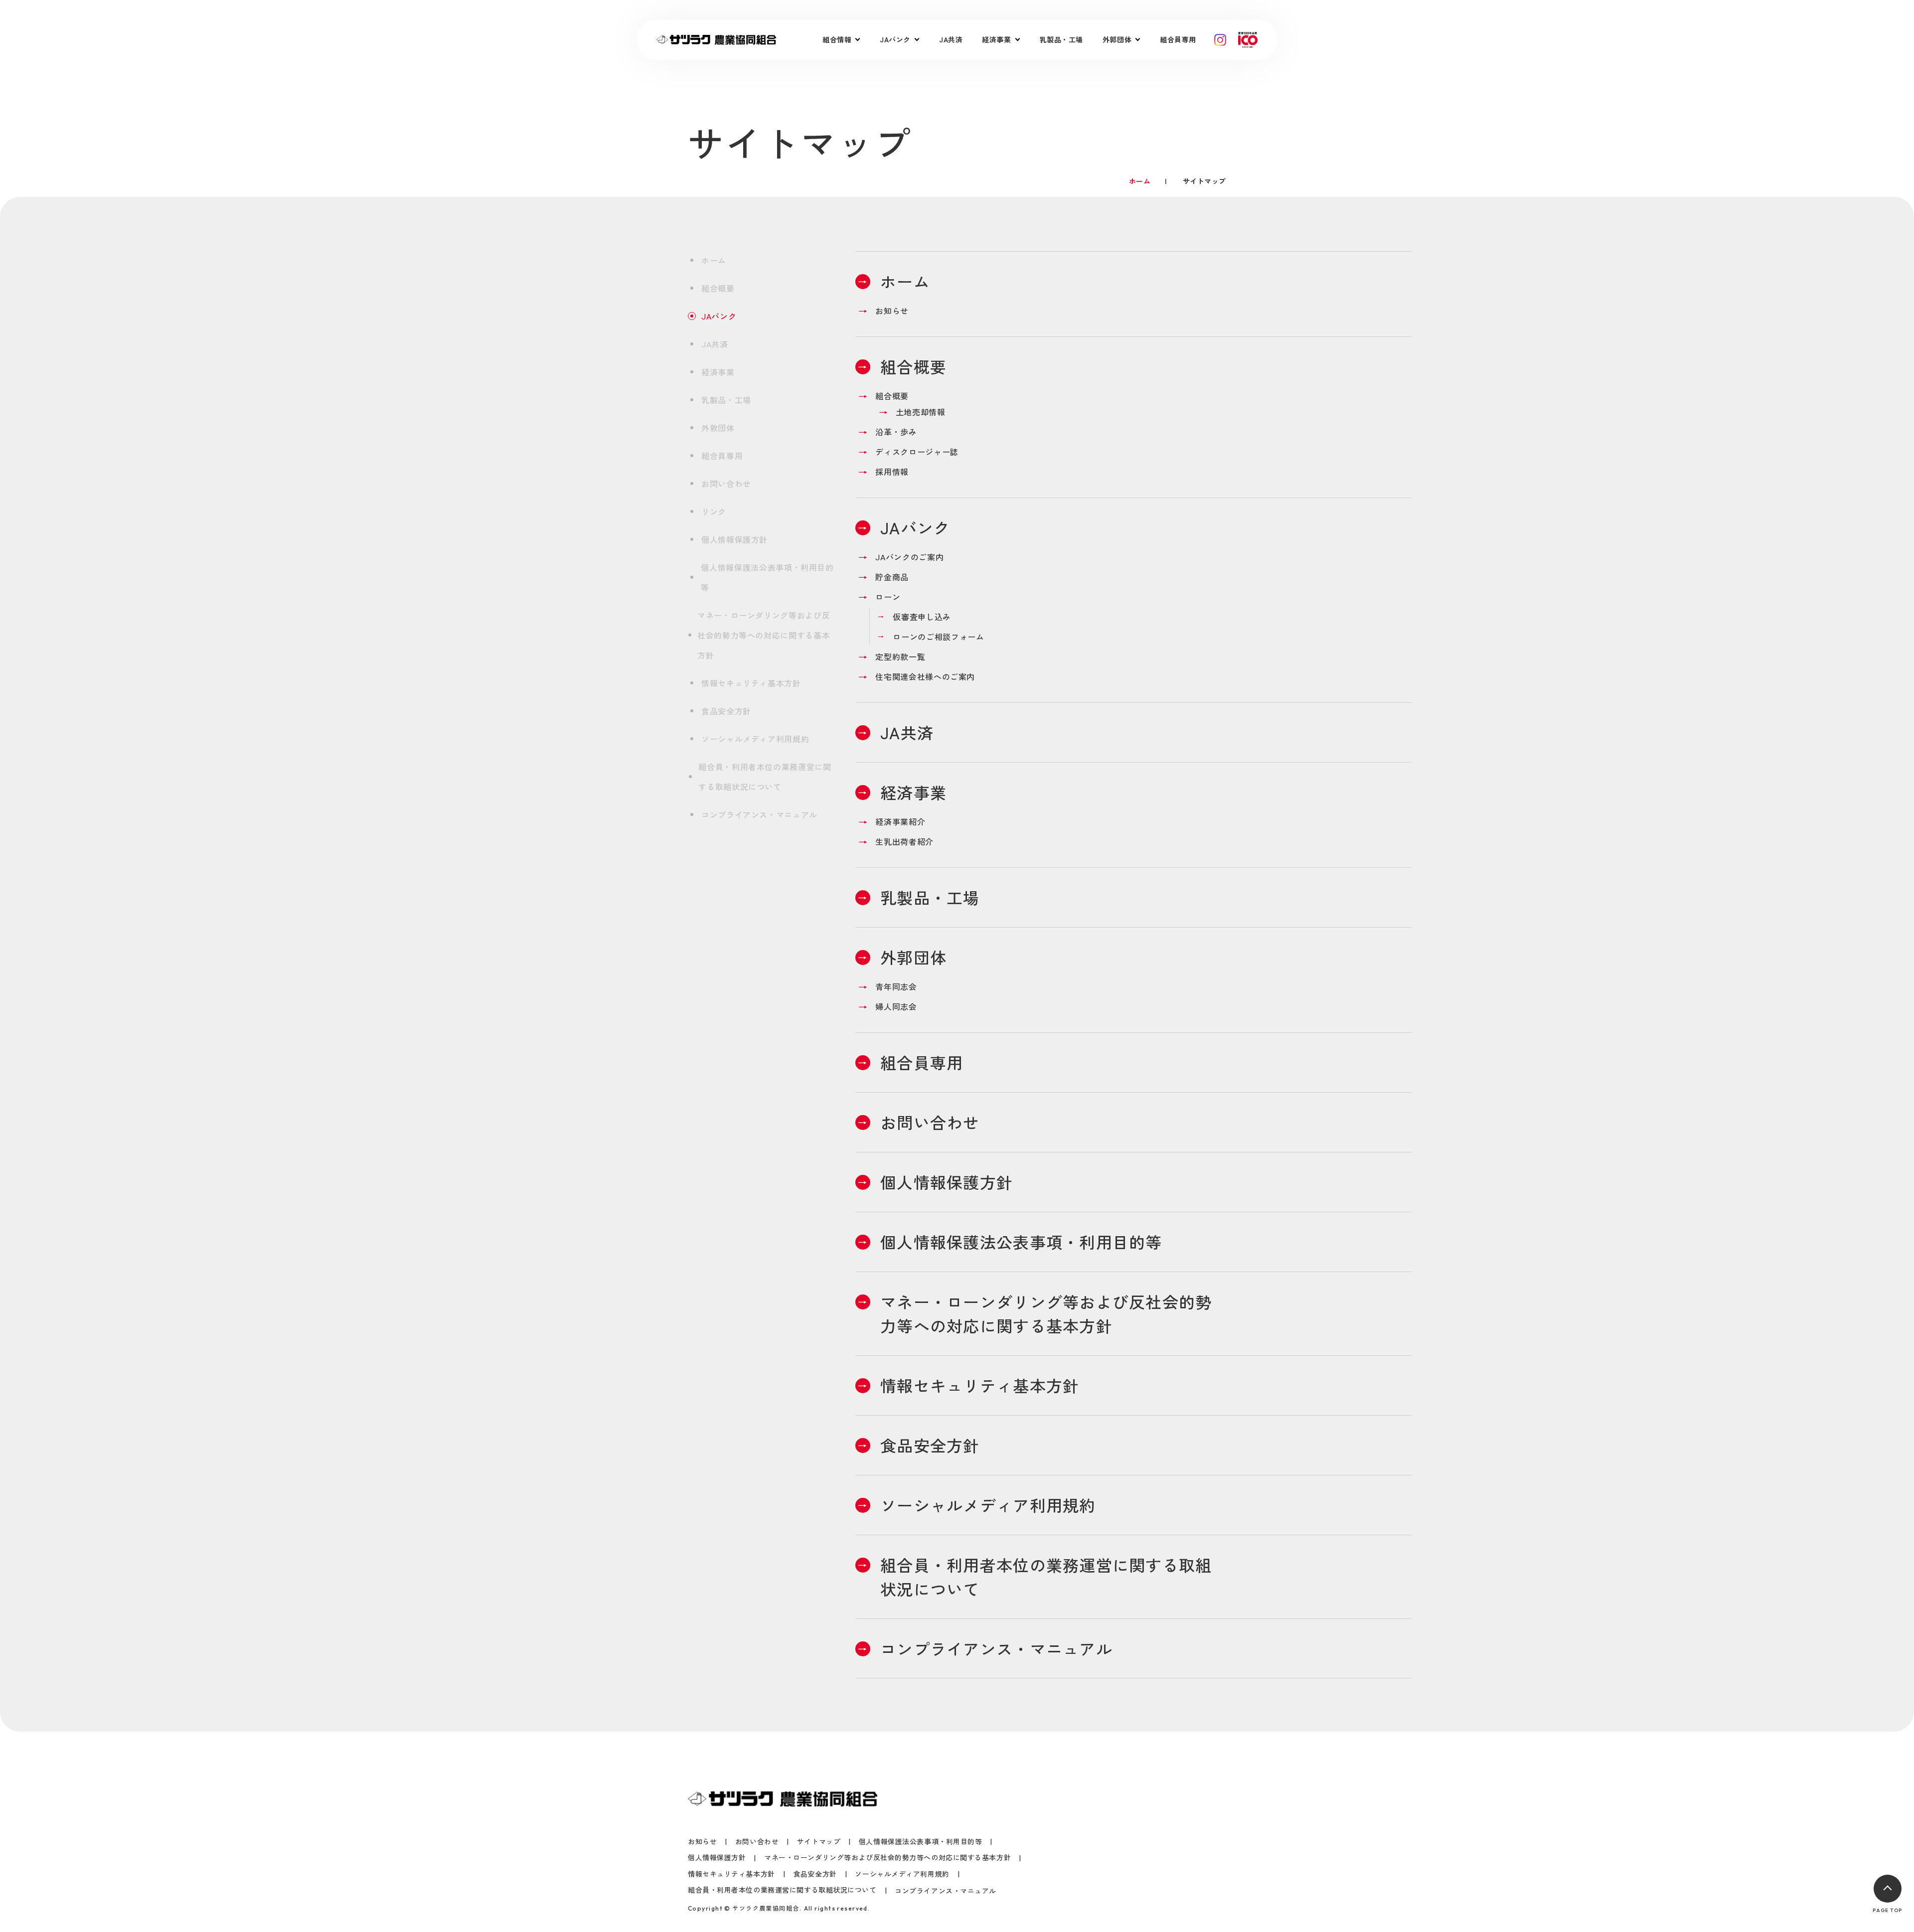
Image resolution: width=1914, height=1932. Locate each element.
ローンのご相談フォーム (938, 637)
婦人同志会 (896, 1006)
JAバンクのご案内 (909, 557)
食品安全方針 (726, 711)
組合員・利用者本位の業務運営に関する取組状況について (765, 777)
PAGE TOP (1887, 1910)
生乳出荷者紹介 (904, 841)
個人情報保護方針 (734, 539)
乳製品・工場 (1061, 39)
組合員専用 (1178, 39)
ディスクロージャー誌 (917, 452)
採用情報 (892, 472)
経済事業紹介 (900, 821)
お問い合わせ (726, 483)
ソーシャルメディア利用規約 (755, 739)
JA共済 (951, 39)
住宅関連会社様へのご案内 (925, 676)
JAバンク (719, 316)
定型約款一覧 (900, 656)
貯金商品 (892, 577)
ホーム (714, 260)
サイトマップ (819, 1842)
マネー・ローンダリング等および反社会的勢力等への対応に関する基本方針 (764, 635)
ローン (888, 597)
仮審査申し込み (922, 617)
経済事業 (718, 372)
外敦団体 (718, 428)
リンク (714, 511)
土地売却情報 (921, 412)
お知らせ (892, 311)
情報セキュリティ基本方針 (751, 683)
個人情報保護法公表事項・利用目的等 (767, 577)
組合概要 (718, 288)
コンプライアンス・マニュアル (759, 814)
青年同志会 (896, 986)
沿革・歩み (896, 432)
